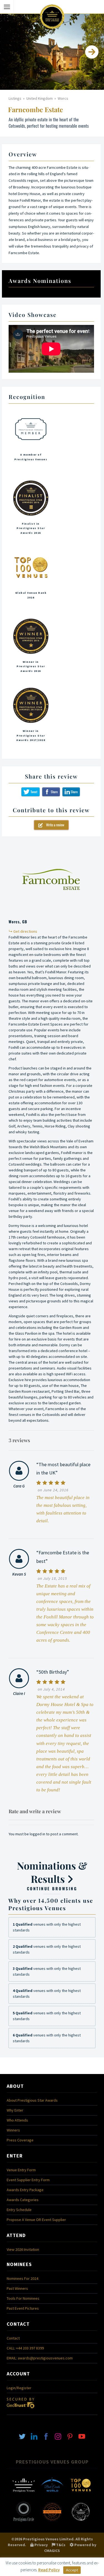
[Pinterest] (70, 2436)
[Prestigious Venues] (24, 2495)
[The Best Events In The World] (52, 2495)
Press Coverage (20, 2140)
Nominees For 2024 (22, 2278)
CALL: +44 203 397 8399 (25, 2348)
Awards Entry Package (25, 2190)
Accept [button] (72, 2570)
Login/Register (19, 2388)
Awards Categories (23, 2200)
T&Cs (60, 2545)
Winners (13, 2130)
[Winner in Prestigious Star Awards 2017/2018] (31, 717)
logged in (37, 1834)
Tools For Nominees (23, 2298)
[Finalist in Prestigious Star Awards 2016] (31, 510)
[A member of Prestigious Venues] (31, 441)
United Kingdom (40, 98)
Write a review (54, 825)
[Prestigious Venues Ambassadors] (52, 2521)
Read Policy (49, 2570)
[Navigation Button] (7, 7)
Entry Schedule (19, 2210)
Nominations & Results (52, 1875)
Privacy (41, 2545)
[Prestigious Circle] (24, 2521)
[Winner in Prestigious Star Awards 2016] (31, 648)
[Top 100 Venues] (81, 2495)
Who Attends (17, 2120)
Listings (15, 98)
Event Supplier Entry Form (28, 2180)
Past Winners (17, 2288)
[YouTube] (82, 2436)
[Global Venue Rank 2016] (31, 579)
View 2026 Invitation (23, 2249)
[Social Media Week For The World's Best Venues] (81, 2521)
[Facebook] (46, 2436)
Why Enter (15, 2110)
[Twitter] (22, 2436)
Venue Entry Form (21, 2170)
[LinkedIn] (34, 2436)
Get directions (25, 931)
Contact (13, 2338)
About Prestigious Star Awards (32, 2100)
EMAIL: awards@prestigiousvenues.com (40, 2358)
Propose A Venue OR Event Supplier (36, 2220)
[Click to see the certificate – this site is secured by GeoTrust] (21, 2410)
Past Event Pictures (23, 2308)
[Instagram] (58, 2436)
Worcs (63, 98)
